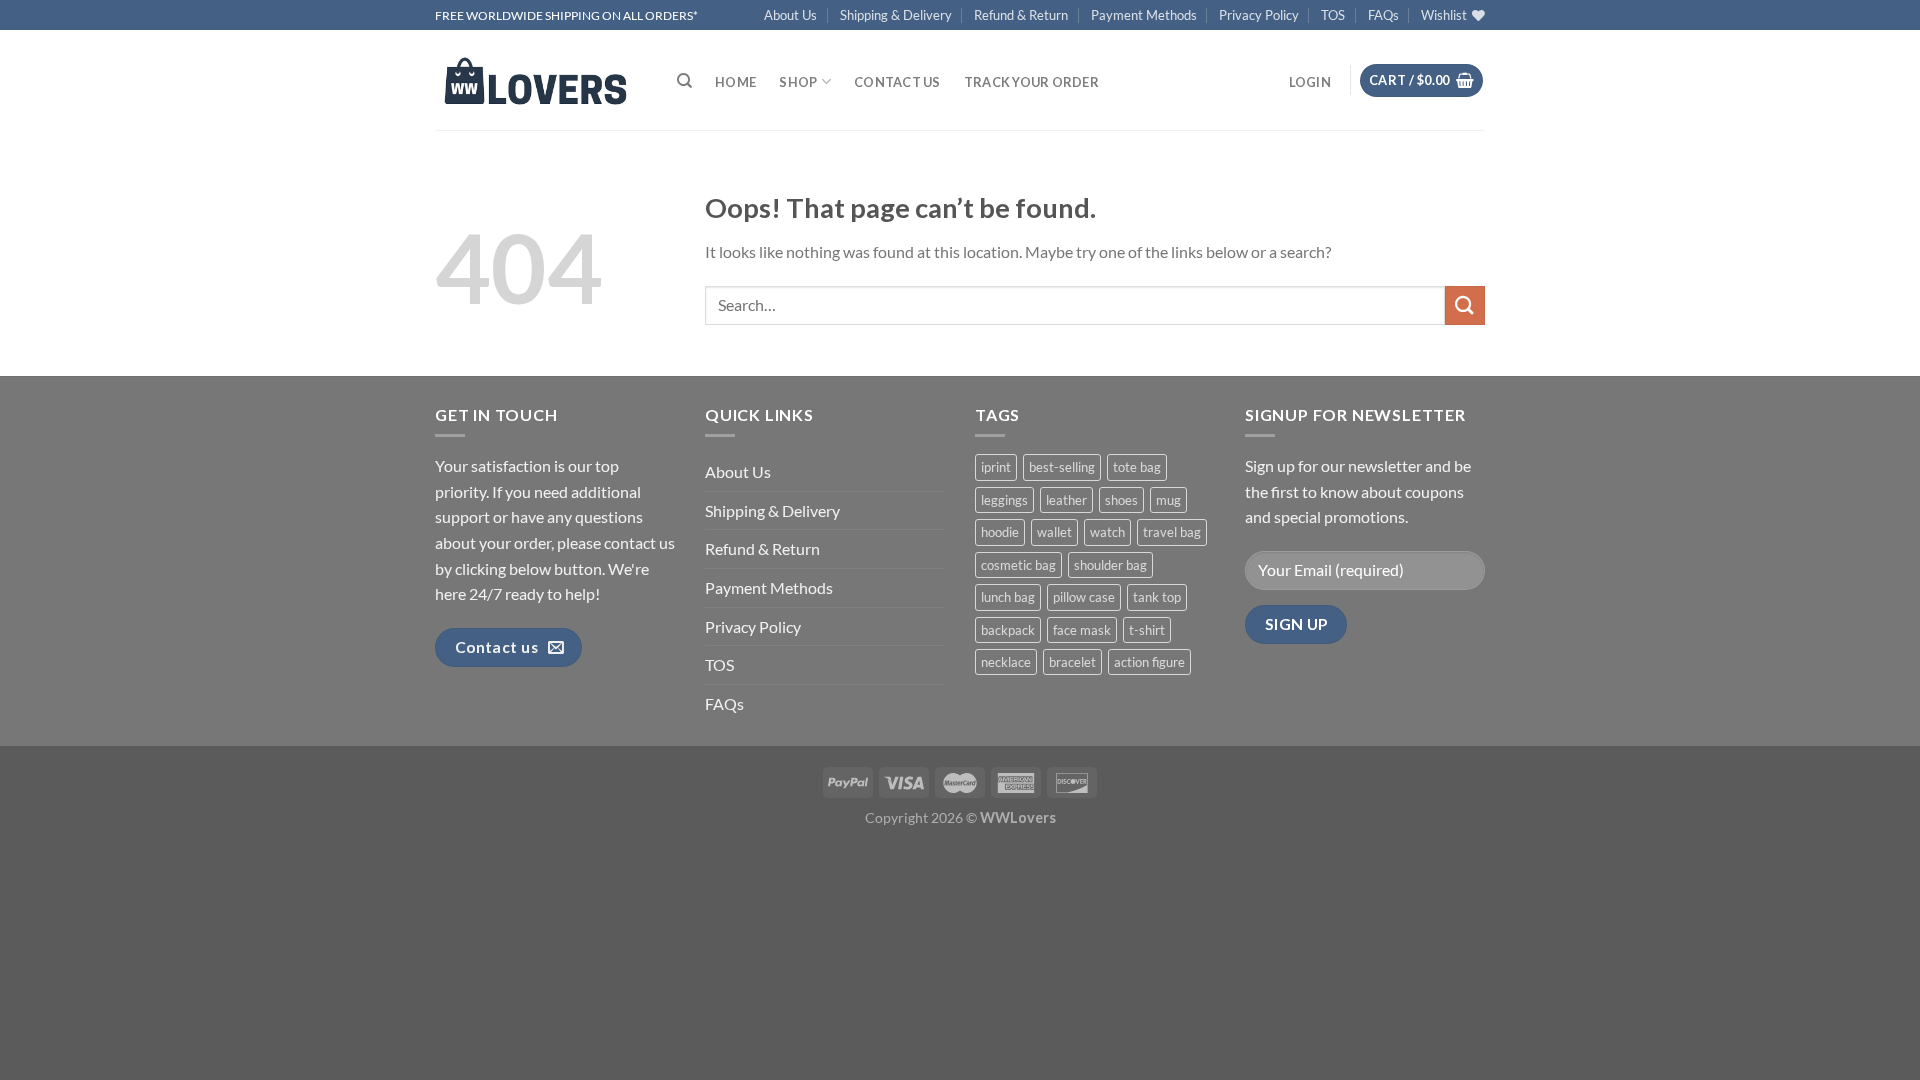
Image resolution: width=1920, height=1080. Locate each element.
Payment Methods (1144, 15)
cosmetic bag (1018, 565)
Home (735, 82)
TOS (1333, 15)
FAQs (1383, 15)
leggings (1004, 500)
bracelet (1072, 662)
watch (1107, 532)
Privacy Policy (1259, 15)
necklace (1006, 662)
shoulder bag (1110, 565)
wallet (1054, 532)
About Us (790, 15)
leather (1066, 500)
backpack (1008, 630)
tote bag (1137, 467)
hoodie (1000, 532)
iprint (996, 467)
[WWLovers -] (535, 80)
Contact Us (897, 82)
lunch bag (1008, 597)
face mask (1082, 630)
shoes (1121, 500)
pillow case (1084, 597)
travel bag (1172, 532)
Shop (798, 82)
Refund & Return (1021, 15)
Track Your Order (1031, 82)
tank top (1157, 597)
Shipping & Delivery (896, 15)
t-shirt (1147, 630)
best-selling (1062, 467)
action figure (1149, 662)
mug (1168, 500)
